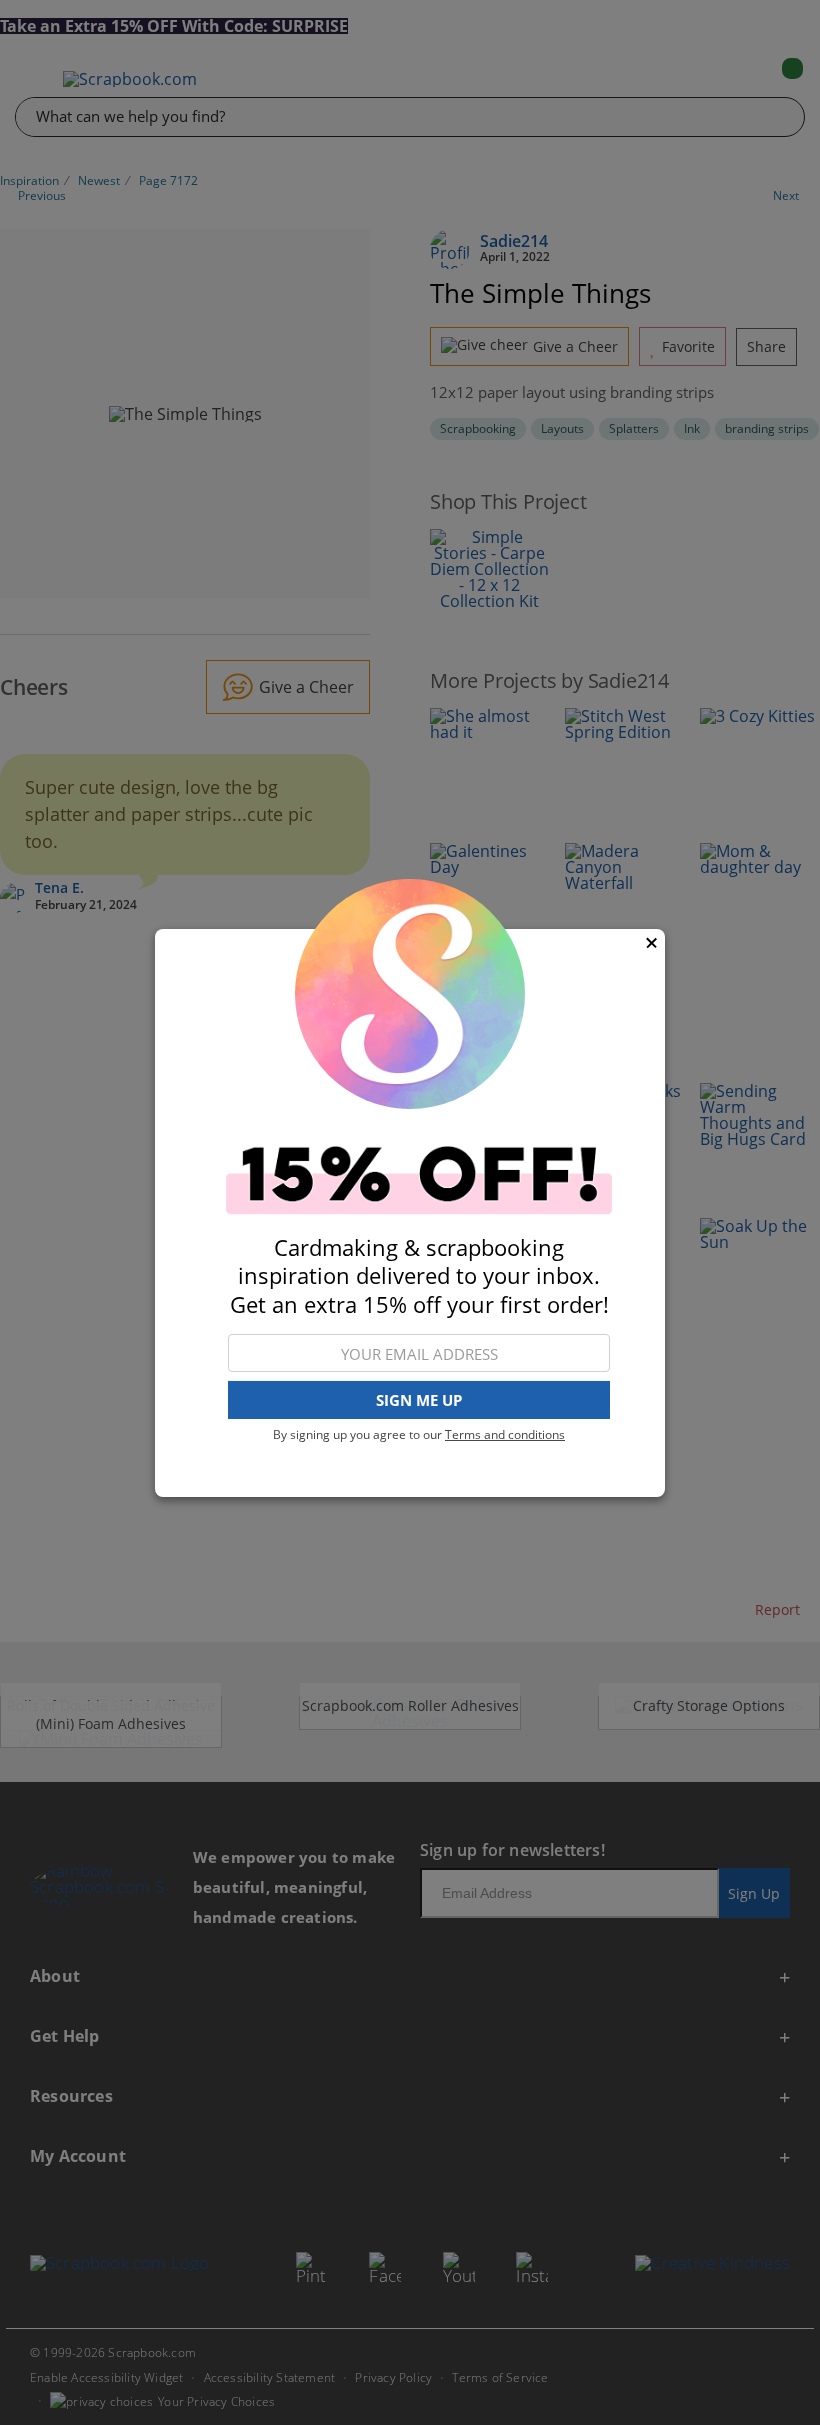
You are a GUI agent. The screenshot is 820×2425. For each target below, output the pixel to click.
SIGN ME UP (419, 1400)
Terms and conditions (505, 1434)
